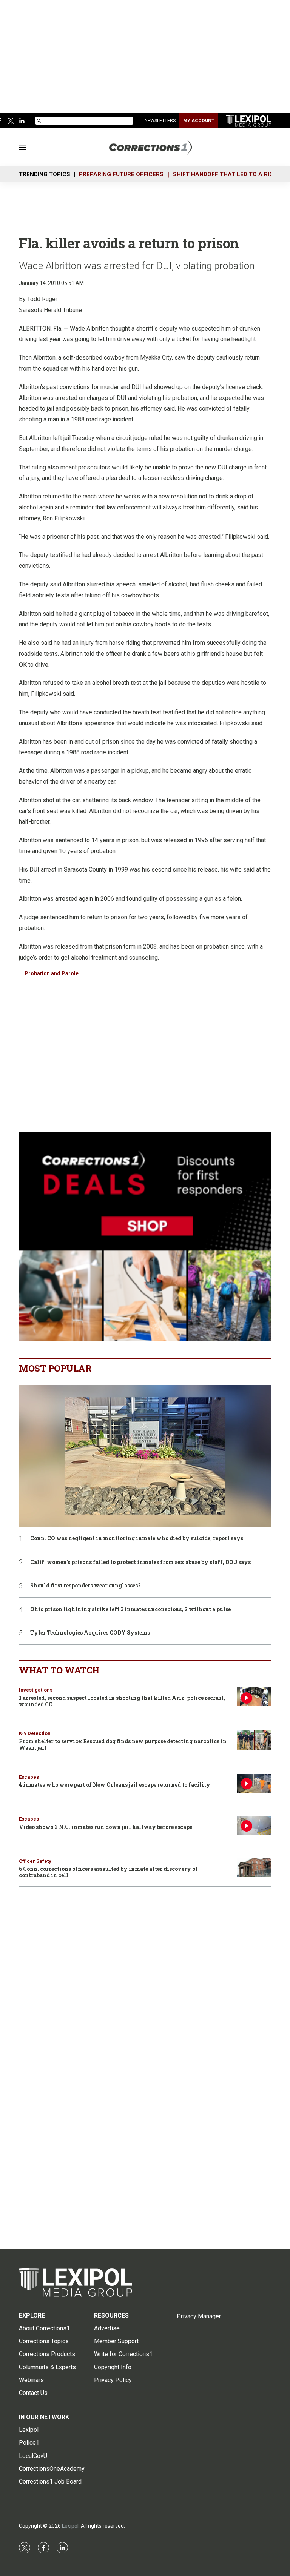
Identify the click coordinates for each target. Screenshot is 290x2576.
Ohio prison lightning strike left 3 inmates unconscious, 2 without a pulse (130, 1609)
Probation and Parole (52, 973)
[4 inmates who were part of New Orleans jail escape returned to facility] (254, 1784)
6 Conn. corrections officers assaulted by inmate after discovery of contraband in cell (108, 1872)
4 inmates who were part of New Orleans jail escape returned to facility (115, 1785)
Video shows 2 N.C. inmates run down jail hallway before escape (106, 1827)
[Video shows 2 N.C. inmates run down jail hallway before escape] (254, 1826)
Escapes (29, 1777)
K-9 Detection (35, 1733)
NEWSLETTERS (160, 121)
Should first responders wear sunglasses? (86, 1586)
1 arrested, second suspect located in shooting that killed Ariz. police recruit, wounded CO (122, 1701)
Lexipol (70, 2526)
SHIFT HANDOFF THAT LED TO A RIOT (225, 174)
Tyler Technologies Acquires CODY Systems (90, 1633)
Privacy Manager (199, 2316)
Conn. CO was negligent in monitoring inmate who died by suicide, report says (137, 1539)
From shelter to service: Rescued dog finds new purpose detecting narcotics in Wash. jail (123, 1744)
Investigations (36, 1690)
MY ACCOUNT (199, 121)
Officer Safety (35, 1861)
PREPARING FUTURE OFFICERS (121, 174)
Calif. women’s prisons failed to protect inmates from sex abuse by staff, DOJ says (140, 1562)
